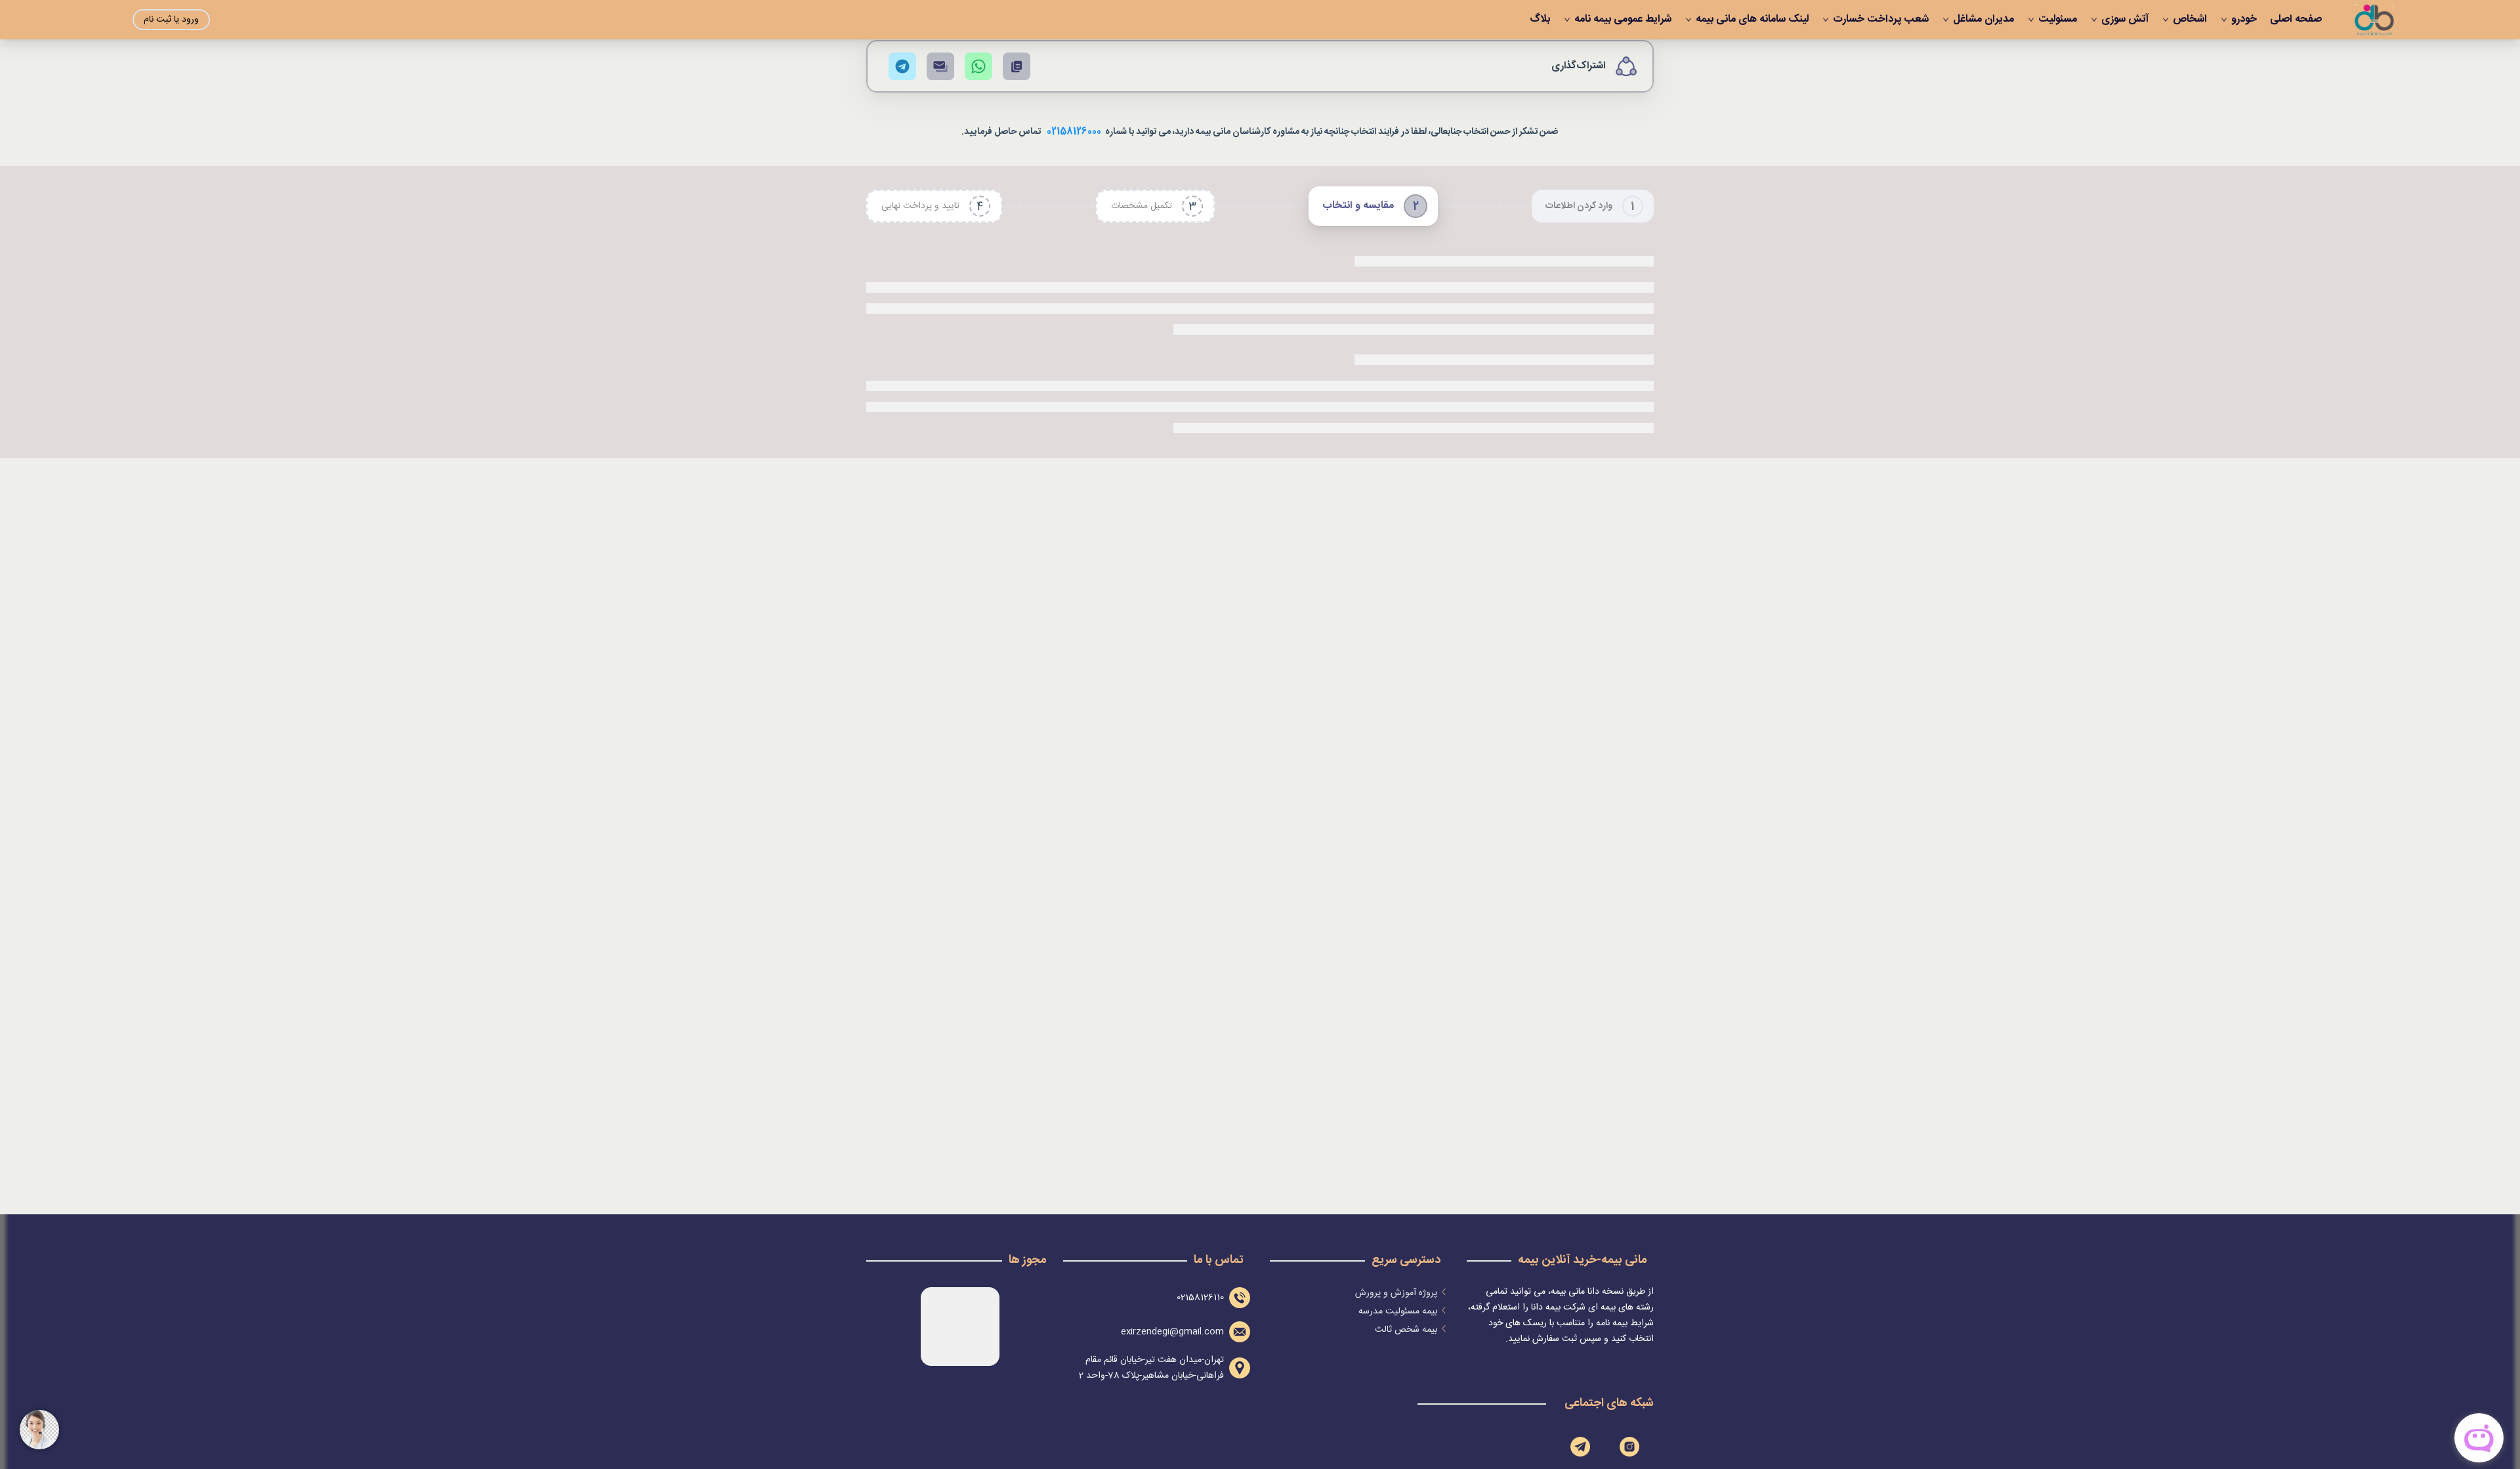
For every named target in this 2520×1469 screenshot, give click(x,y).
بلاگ (1540, 20)
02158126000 (1074, 132)
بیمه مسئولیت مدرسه (1398, 1311)
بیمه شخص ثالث (1406, 1330)
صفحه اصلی (2296, 20)
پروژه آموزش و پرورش (1396, 1293)
